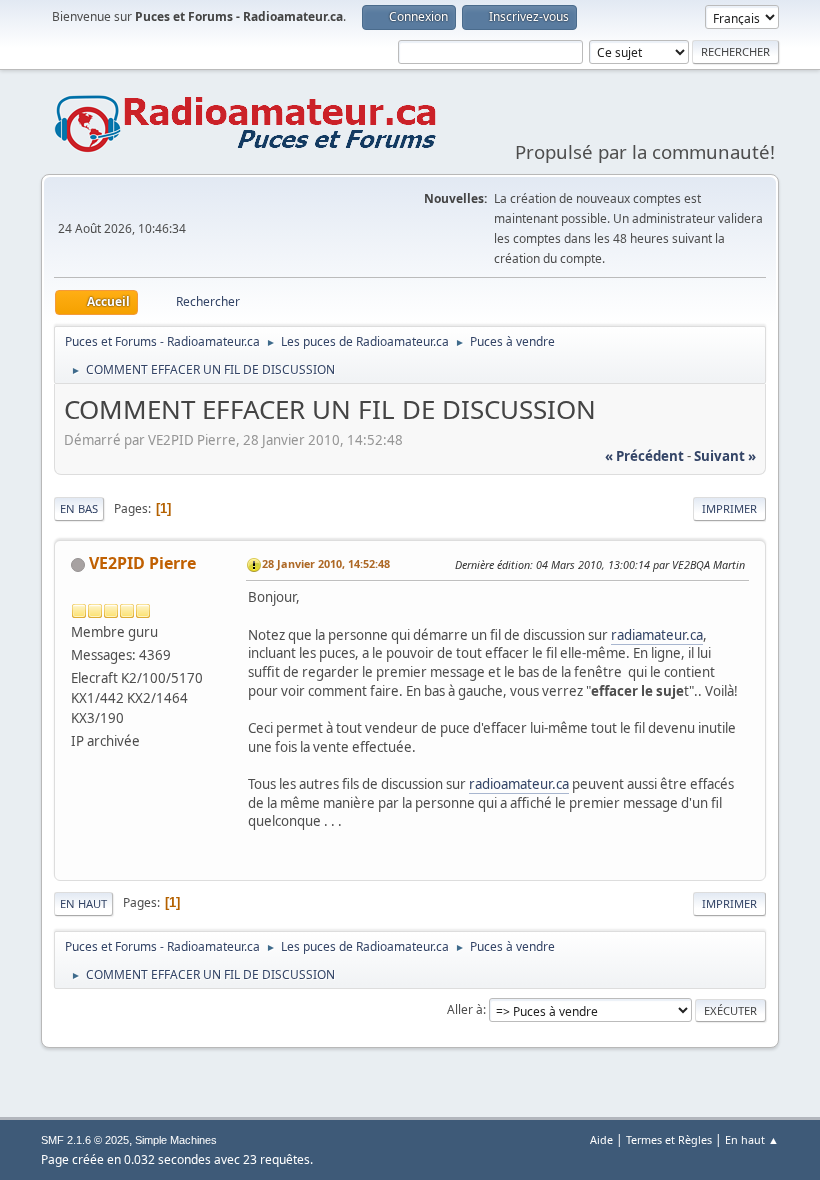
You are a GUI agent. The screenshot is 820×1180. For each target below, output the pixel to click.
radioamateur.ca (519, 784)
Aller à (465, 1009)
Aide (601, 1139)
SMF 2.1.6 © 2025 (85, 1140)
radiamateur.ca (657, 635)
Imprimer (729, 508)
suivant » (725, 456)
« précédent (644, 456)
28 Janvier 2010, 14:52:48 (326, 563)
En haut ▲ (752, 1139)
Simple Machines (176, 1140)
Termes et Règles (669, 1139)
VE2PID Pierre (142, 563)
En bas (79, 508)
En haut (83, 903)
